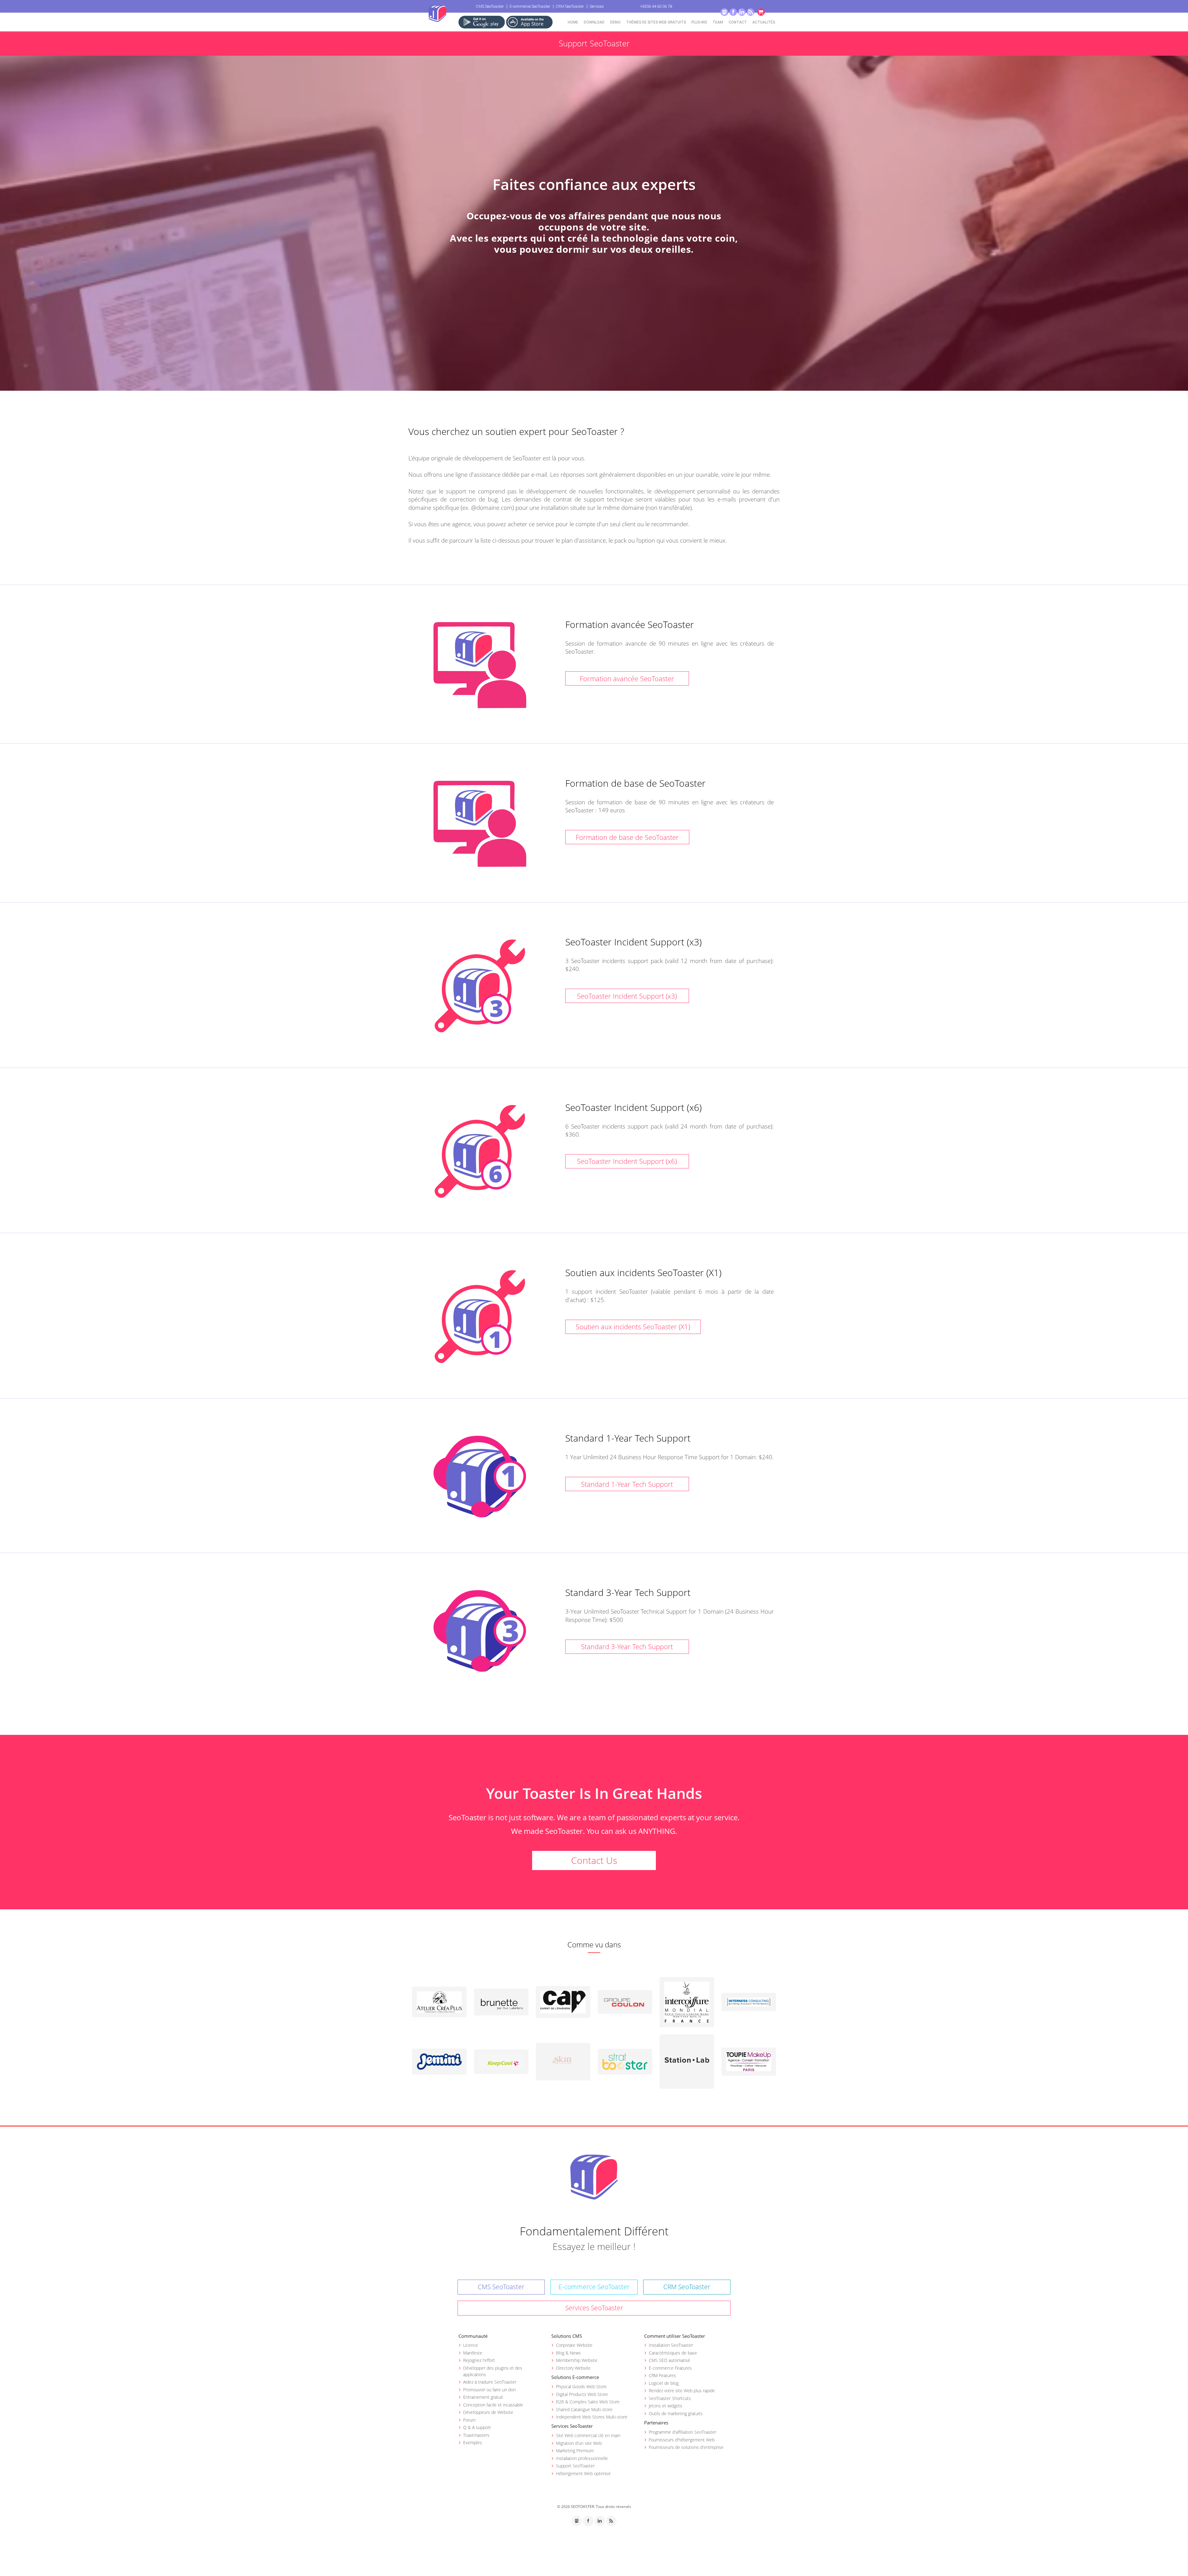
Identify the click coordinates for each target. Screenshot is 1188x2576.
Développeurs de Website (488, 2412)
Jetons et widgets (665, 2406)
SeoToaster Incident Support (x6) (627, 1161)
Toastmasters (476, 2435)
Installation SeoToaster (671, 2345)
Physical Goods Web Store (581, 2387)
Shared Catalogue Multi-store (584, 2409)
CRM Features (662, 2375)
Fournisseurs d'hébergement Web (682, 2440)
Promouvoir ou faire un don (489, 2390)
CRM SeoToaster (570, 6)
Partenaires (656, 2423)
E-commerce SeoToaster (530, 6)
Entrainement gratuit (483, 2397)
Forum (469, 2420)
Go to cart (761, 12)
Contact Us (594, 1860)
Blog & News (568, 2353)
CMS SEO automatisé (669, 2360)
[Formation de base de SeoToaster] (480, 824)
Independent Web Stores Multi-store (592, 2417)
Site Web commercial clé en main (588, 2435)
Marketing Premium (575, 2451)
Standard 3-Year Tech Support (627, 1646)
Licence (471, 2345)
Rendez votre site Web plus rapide (682, 2391)
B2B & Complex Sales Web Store (588, 2402)
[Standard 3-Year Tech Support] (480, 1631)
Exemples (473, 2443)
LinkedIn (742, 12)
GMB (724, 12)
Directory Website (573, 2368)
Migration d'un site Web (579, 2443)
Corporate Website (574, 2345)
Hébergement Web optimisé (583, 2473)
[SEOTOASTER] (594, 2177)
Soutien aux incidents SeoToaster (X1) (633, 1327)
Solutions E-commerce (575, 2377)
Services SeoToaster (594, 2308)
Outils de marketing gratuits (676, 2413)
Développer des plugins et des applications (493, 2371)
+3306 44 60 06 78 (656, 6)
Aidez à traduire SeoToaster (490, 2382)
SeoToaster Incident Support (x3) (627, 996)
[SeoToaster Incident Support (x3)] (480, 986)
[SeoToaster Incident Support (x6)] (480, 1151)
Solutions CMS (567, 2336)
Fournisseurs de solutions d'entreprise (686, 2447)
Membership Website (577, 2360)
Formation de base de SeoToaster (627, 837)
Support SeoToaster (575, 2466)
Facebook (733, 12)
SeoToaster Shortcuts (670, 2398)
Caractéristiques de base (673, 2353)
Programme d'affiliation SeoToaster (682, 2432)
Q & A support (477, 2427)
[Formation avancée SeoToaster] (480, 665)
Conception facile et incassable (493, 2405)
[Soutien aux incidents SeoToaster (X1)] (480, 1317)
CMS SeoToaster (490, 6)
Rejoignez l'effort (479, 2360)
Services (597, 6)
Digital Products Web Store (582, 2394)
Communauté (473, 2336)
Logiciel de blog (664, 2383)
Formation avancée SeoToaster (627, 678)
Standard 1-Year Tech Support (627, 1484)
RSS (751, 12)
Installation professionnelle (582, 2458)
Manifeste (473, 2353)
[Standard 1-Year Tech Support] (480, 1477)
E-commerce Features (670, 2368)
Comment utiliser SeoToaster (675, 2336)
